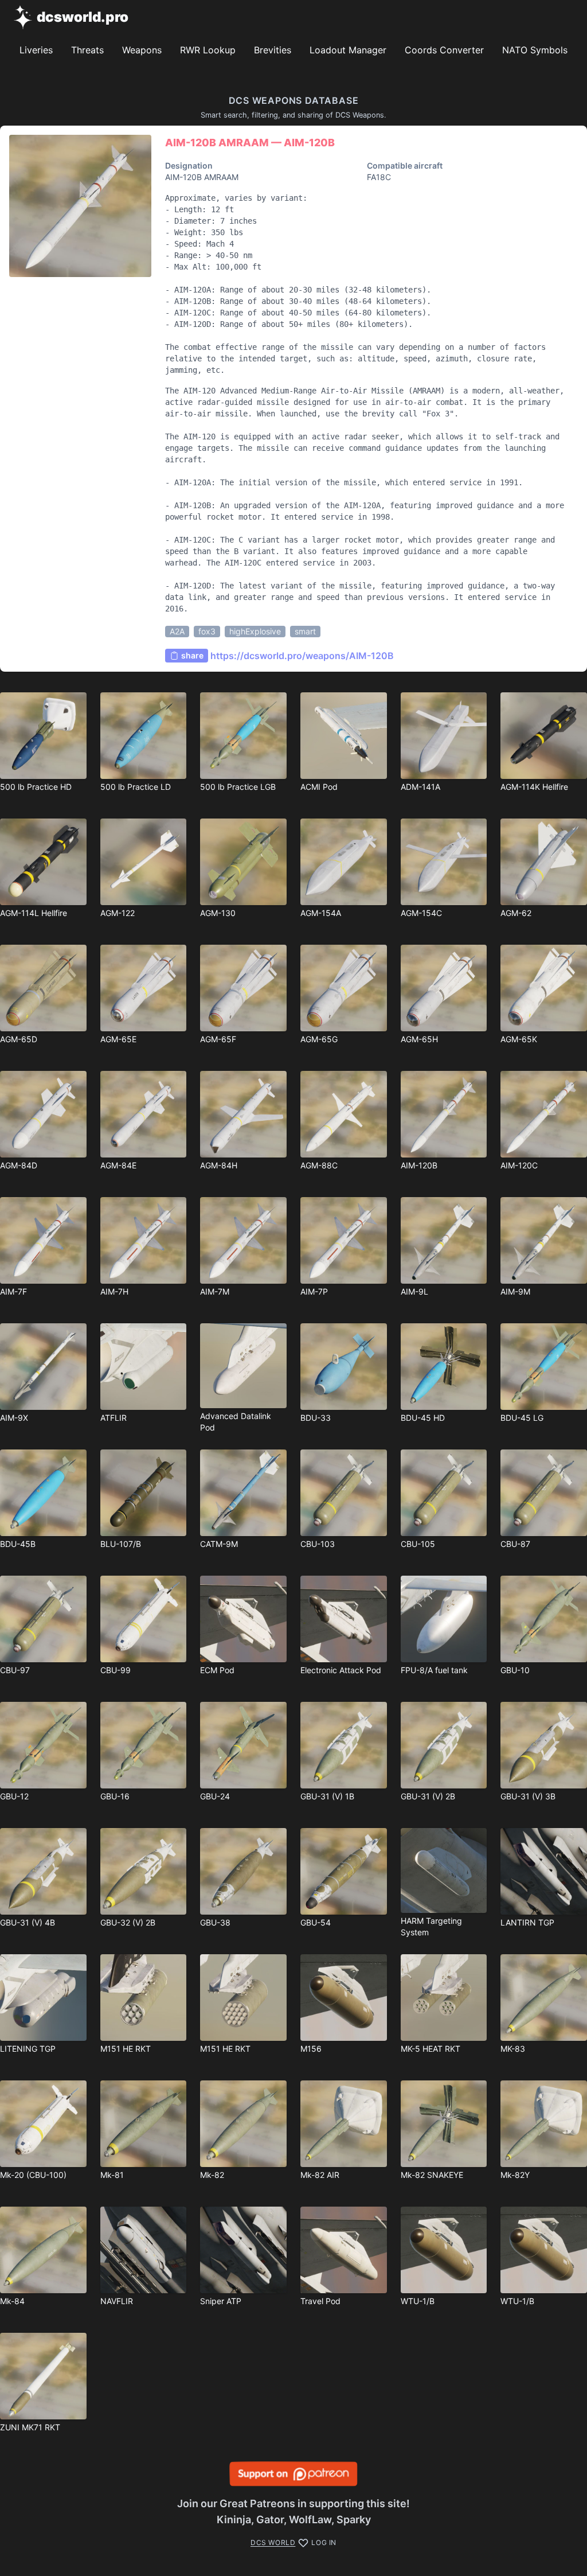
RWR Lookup (208, 50)
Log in (324, 2542)
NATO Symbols (535, 50)
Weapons (142, 50)
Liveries (36, 50)
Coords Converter (444, 50)
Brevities (273, 50)
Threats (87, 50)
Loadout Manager (348, 50)
